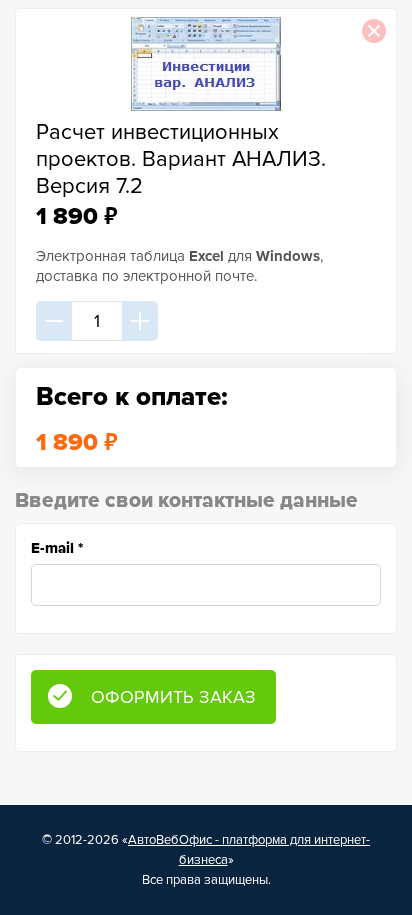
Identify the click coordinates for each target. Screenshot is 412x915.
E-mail (57, 548)
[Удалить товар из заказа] (374, 31)
